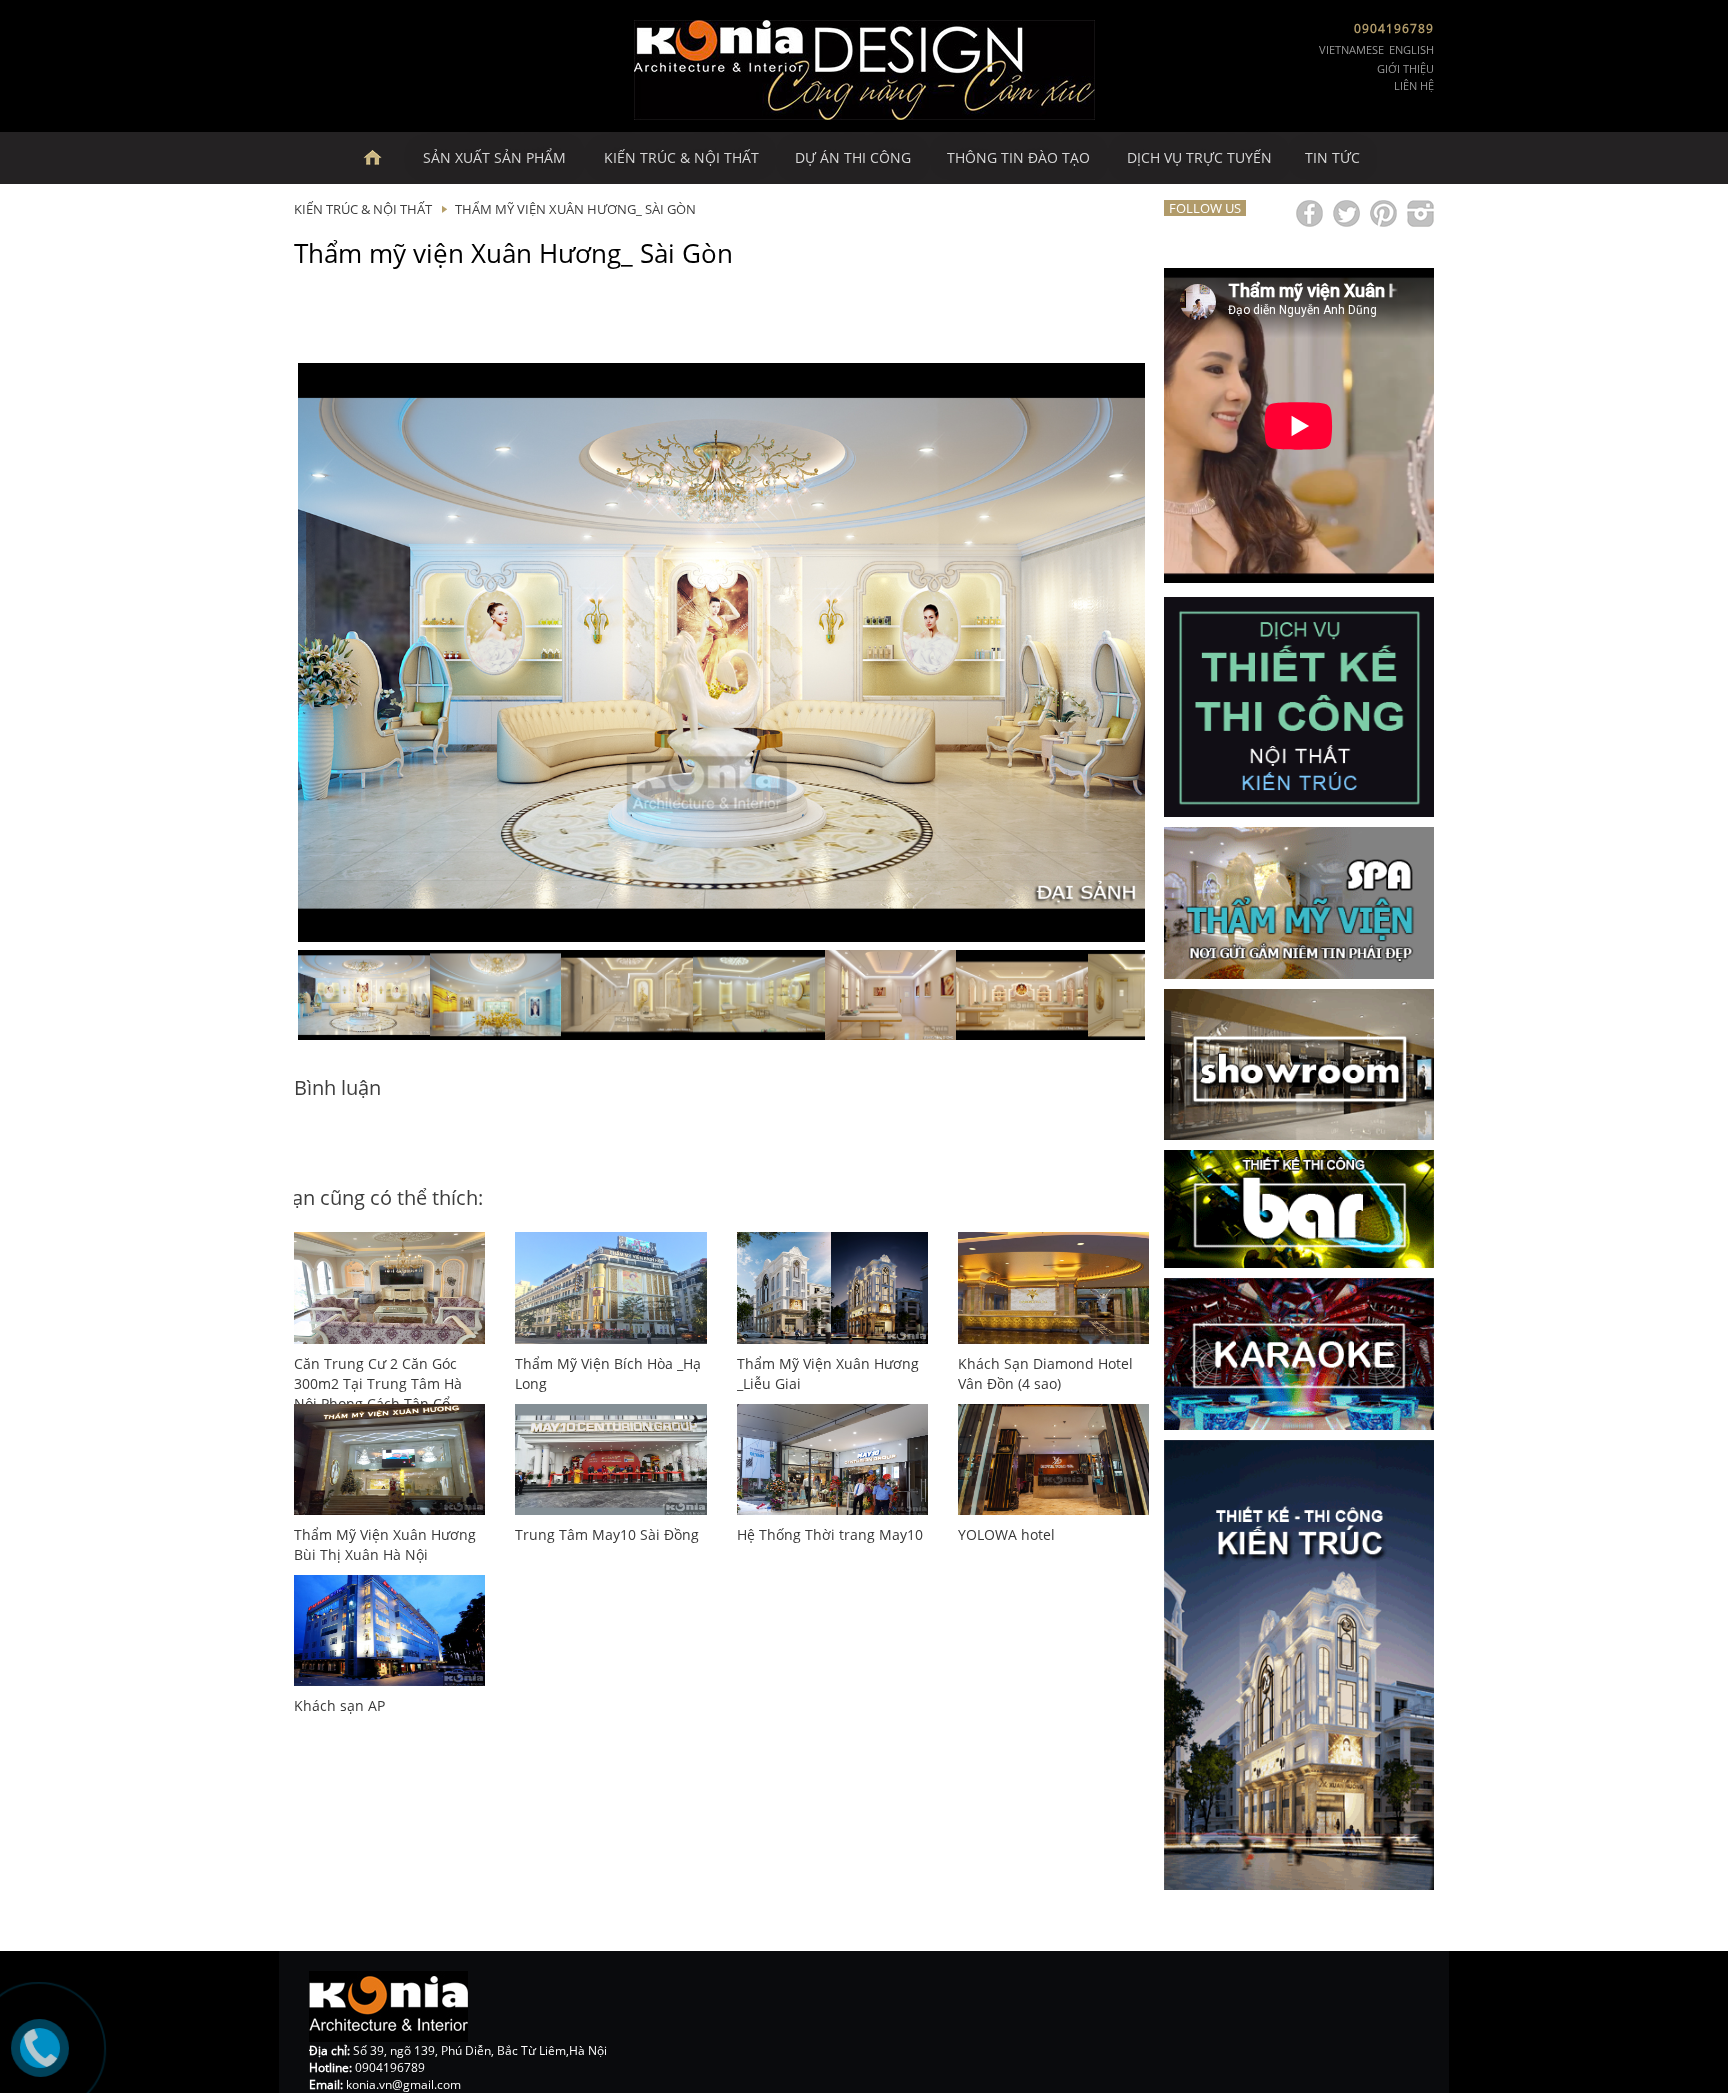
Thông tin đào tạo (1018, 157)
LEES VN (382, 158)
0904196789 (1394, 28)
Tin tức (1332, 157)
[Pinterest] (1383, 213)
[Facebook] (1309, 213)
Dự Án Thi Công (853, 157)
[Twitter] (1346, 213)
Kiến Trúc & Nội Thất (681, 157)
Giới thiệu (1405, 68)
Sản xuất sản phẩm (494, 157)
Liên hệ (1414, 85)
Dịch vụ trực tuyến (1199, 157)
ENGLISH (1411, 49)
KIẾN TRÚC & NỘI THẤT (363, 209)
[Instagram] (1420, 213)
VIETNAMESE (1351, 49)
